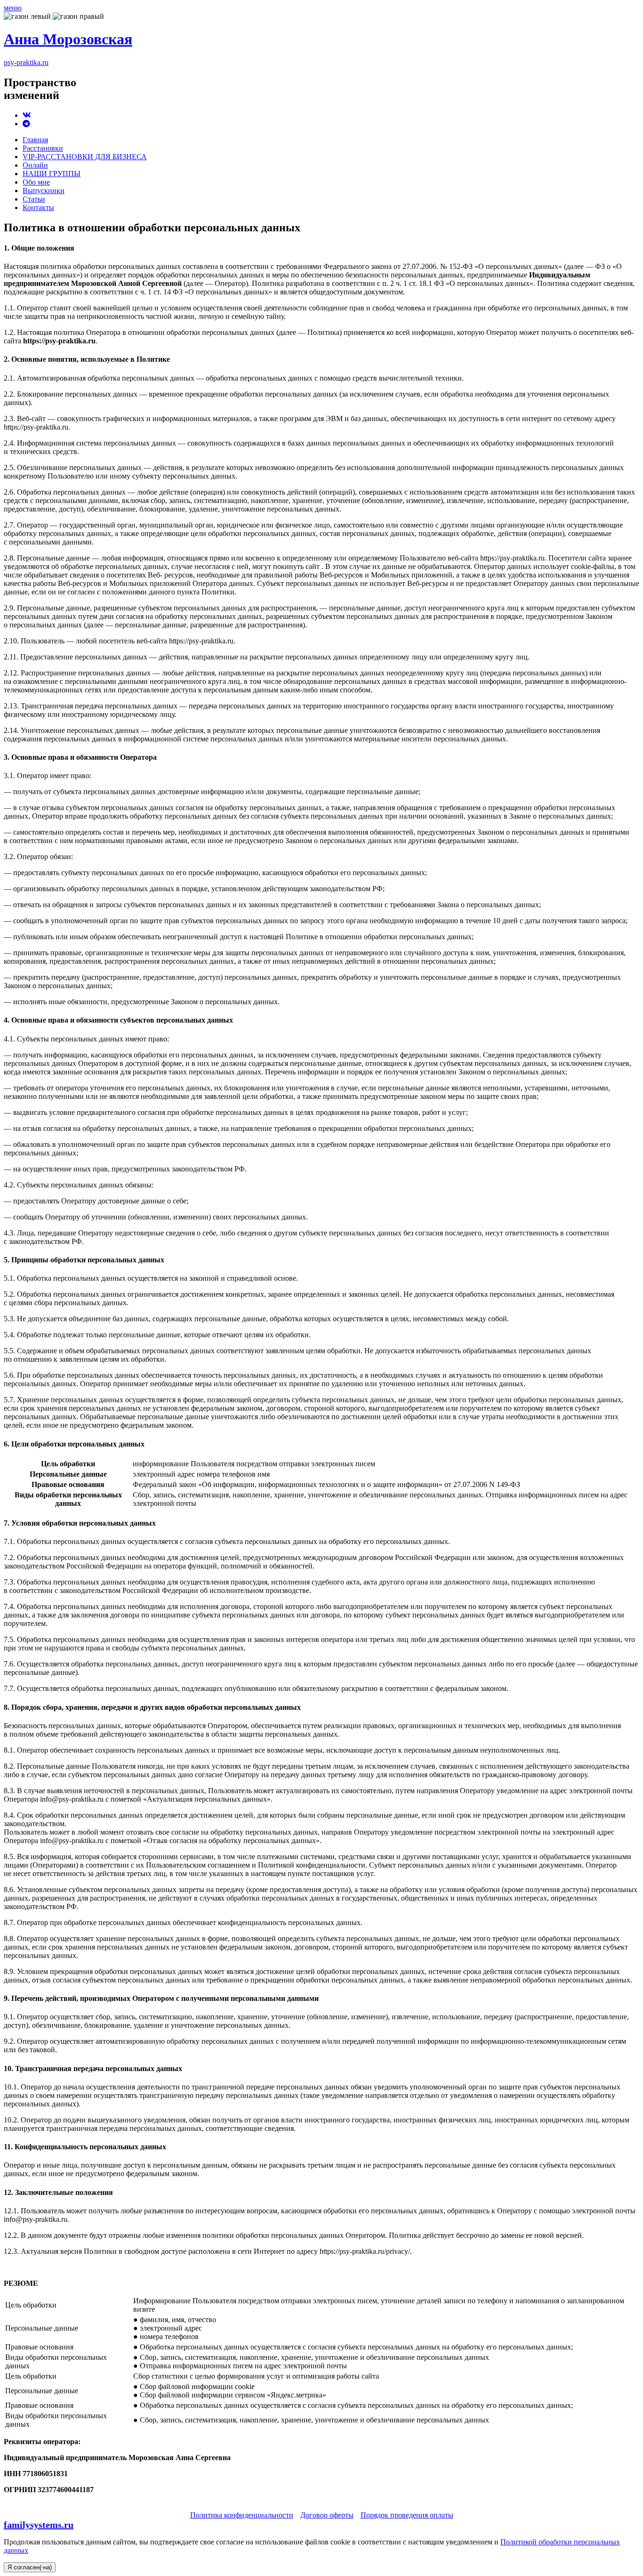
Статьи (34, 199)
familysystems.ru (39, 2525)
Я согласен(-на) (30, 2567)
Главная (35, 140)
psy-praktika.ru (26, 62)
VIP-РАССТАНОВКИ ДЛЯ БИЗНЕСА (85, 157)
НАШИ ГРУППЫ (52, 174)
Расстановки (43, 148)
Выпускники (44, 191)
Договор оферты (327, 2515)
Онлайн (35, 165)
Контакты (38, 207)
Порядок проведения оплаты (407, 2515)
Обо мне (36, 182)
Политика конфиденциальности (242, 2515)
